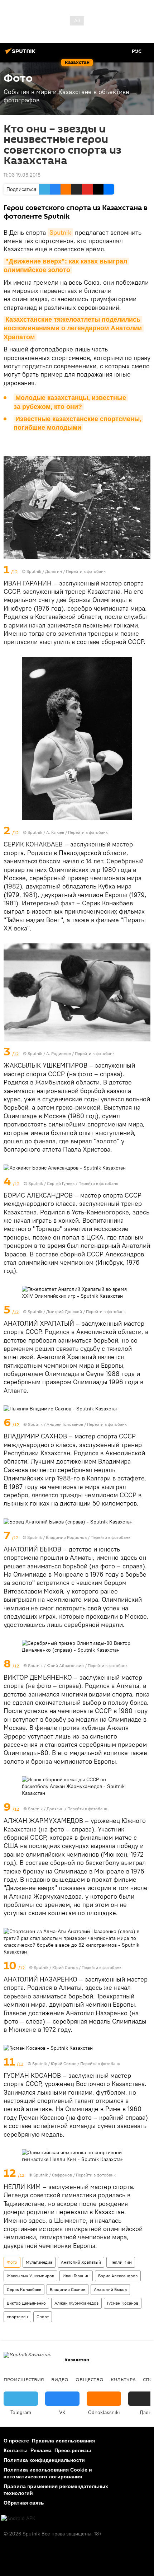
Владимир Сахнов (68, 2289)
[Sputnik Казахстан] (21, 54)
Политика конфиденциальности (44, 2460)
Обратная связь (24, 2503)
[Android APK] (18, 2518)
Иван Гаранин (76, 2276)
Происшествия (24, 2379)
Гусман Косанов (123, 2303)
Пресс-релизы (73, 2450)
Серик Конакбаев (24, 2289)
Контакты (16, 2450)
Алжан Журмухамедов (76, 2303)
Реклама (41, 2450)
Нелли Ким (121, 2262)
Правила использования (63, 2441)
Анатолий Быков (110, 2289)
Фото (12, 2262)
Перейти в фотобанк (86, 571)
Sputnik (60, 232)
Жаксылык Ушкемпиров (30, 2276)
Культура (123, 2379)
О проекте (16, 2441)
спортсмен (17, 2317)
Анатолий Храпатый (81, 2262)
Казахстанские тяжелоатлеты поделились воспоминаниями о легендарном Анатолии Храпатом (74, 328)
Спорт (43, 2317)
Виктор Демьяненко (26, 2303)
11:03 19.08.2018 (22, 175)
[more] (146, 570)
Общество (90, 2379)
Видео (60, 2379)
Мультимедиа (39, 2262)
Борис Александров (118, 2276)
